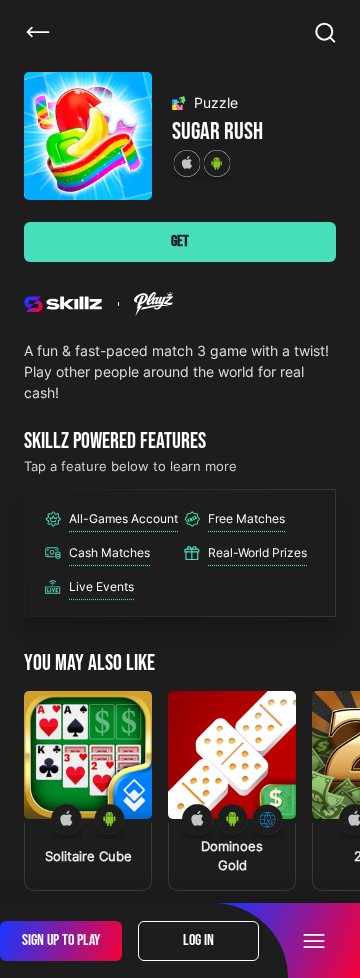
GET (180, 241)
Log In (198, 940)
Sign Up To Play (61, 940)
